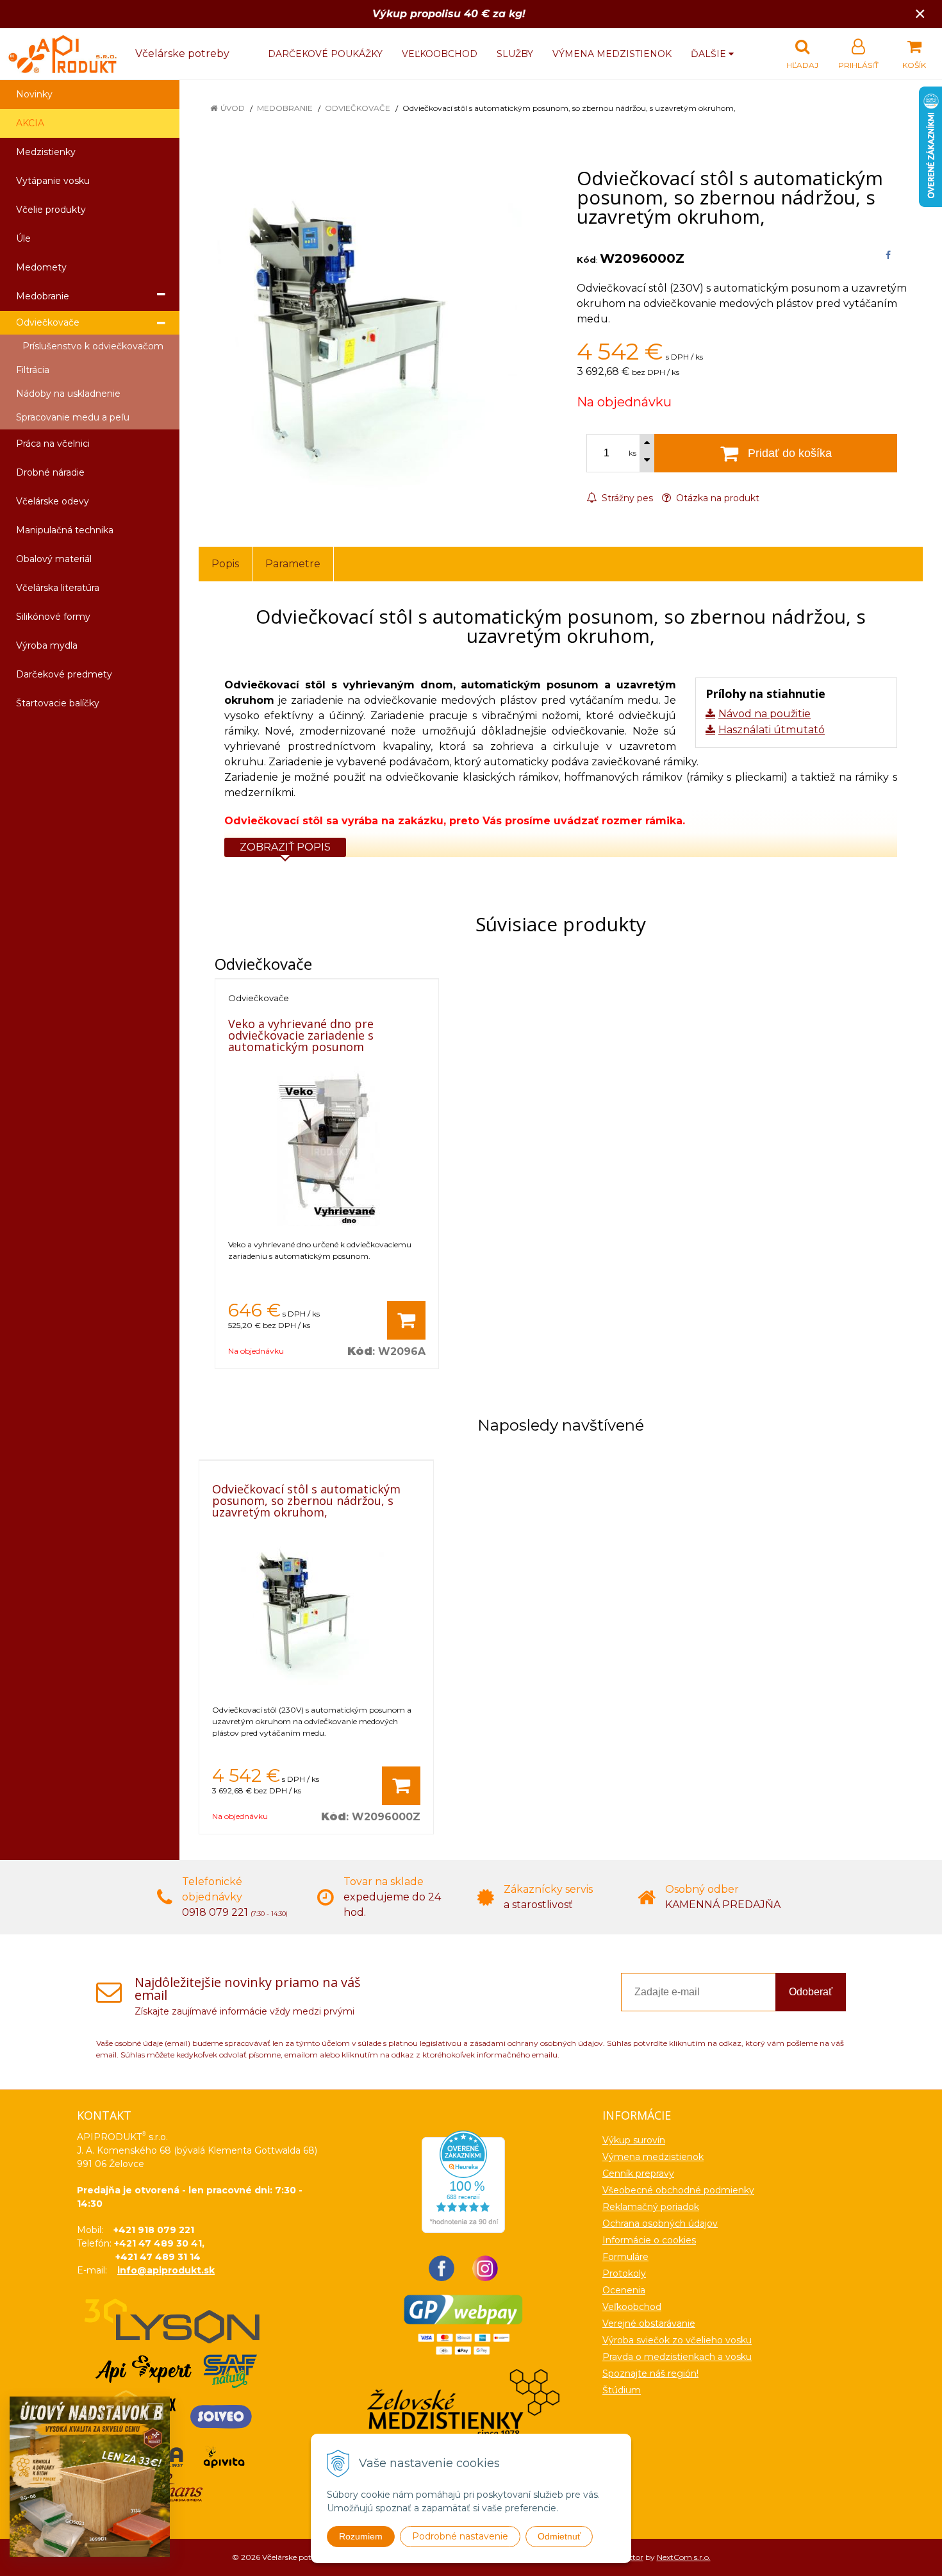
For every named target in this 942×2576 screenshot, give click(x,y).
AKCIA (30, 123)
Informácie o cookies (649, 2240)
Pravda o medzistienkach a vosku (677, 2357)
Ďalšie (710, 54)
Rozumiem (361, 2536)
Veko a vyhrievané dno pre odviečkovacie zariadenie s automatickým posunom (301, 1035)
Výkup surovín (634, 2140)
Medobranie (285, 108)
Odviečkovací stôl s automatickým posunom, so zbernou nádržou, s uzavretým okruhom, (306, 1500)
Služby (515, 54)
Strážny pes (626, 498)
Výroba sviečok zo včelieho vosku (677, 2340)
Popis (225, 564)
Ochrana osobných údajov (660, 2223)
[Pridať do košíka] (406, 1320)
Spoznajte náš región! (650, 2373)
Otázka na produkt (716, 498)
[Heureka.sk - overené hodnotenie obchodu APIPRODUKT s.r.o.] (463, 2181)
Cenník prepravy (638, 2173)
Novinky (34, 94)
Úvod (233, 108)
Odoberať (811, 1992)
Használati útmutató (772, 730)
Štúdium (622, 2390)
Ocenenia (624, 2290)
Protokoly (624, 2273)
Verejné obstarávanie (649, 2323)
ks (632, 453)
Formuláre (625, 2257)
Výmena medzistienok (612, 54)
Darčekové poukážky (325, 54)
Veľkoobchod (440, 54)
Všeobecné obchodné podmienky (678, 2190)
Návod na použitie (764, 714)
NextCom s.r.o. (684, 2557)
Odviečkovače (358, 108)
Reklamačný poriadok (651, 2207)
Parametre (293, 564)
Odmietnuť (559, 2536)
